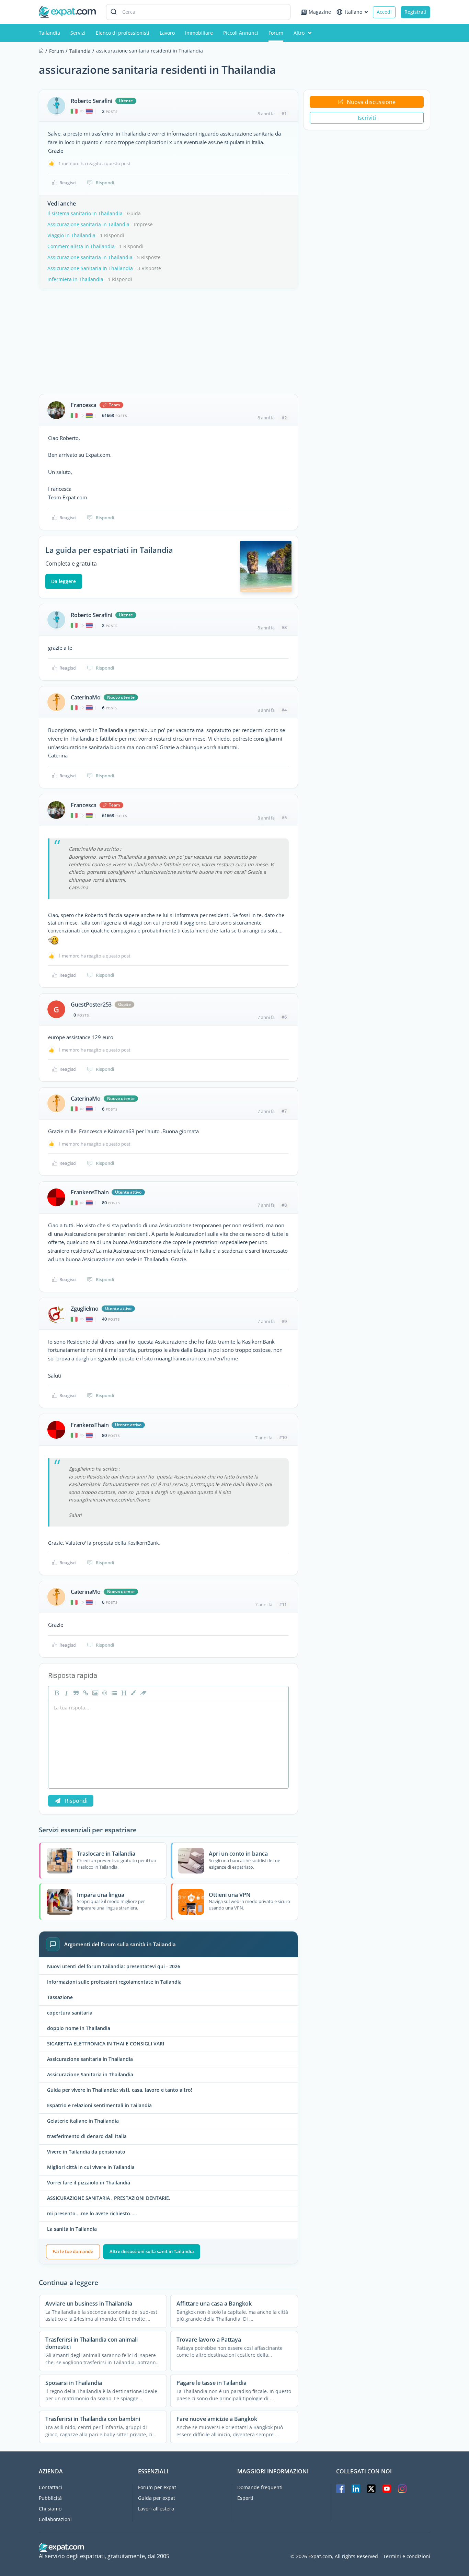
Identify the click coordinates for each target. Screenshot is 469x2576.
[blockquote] (75, 1693)
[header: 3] (123, 1693)
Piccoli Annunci (241, 33)
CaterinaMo (86, 697)
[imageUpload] (94, 1693)
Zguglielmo (85, 1309)
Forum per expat (157, 2487)
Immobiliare (199, 33)
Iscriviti (367, 118)
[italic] (66, 1693)
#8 (284, 1205)
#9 (284, 1321)
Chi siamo (50, 2509)
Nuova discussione (371, 102)
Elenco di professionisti (123, 33)
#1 (284, 113)
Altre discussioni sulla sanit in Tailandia (152, 2251)
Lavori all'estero (156, 2509)
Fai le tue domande (73, 2251)
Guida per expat (157, 2498)
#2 (284, 418)
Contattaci (50, 2487)
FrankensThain (90, 1192)
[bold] (56, 1693)
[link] (85, 1693)
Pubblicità (50, 2498)
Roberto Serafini (91, 101)
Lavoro (167, 33)
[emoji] (104, 1693)
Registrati (415, 12)
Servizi (78, 33)
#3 (284, 627)
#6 (284, 1017)
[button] (133, 1693)
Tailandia (49, 33)
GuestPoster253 (91, 1005)
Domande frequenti (260, 2487)
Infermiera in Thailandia (75, 279)
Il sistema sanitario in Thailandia (85, 213)
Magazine (320, 12)
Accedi (384, 12)
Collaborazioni (55, 2519)
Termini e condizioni (407, 2556)
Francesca (84, 405)
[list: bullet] (114, 1693)
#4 (284, 710)
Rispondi (105, 183)
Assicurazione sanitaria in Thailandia (90, 257)
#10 (283, 1437)
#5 (284, 817)
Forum (276, 33)
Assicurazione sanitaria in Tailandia (88, 224)
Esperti (245, 2498)
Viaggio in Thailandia (71, 235)
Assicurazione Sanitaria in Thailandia (90, 268)
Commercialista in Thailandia (81, 246)
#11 (283, 1604)
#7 (284, 1111)
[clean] (142, 1693)
